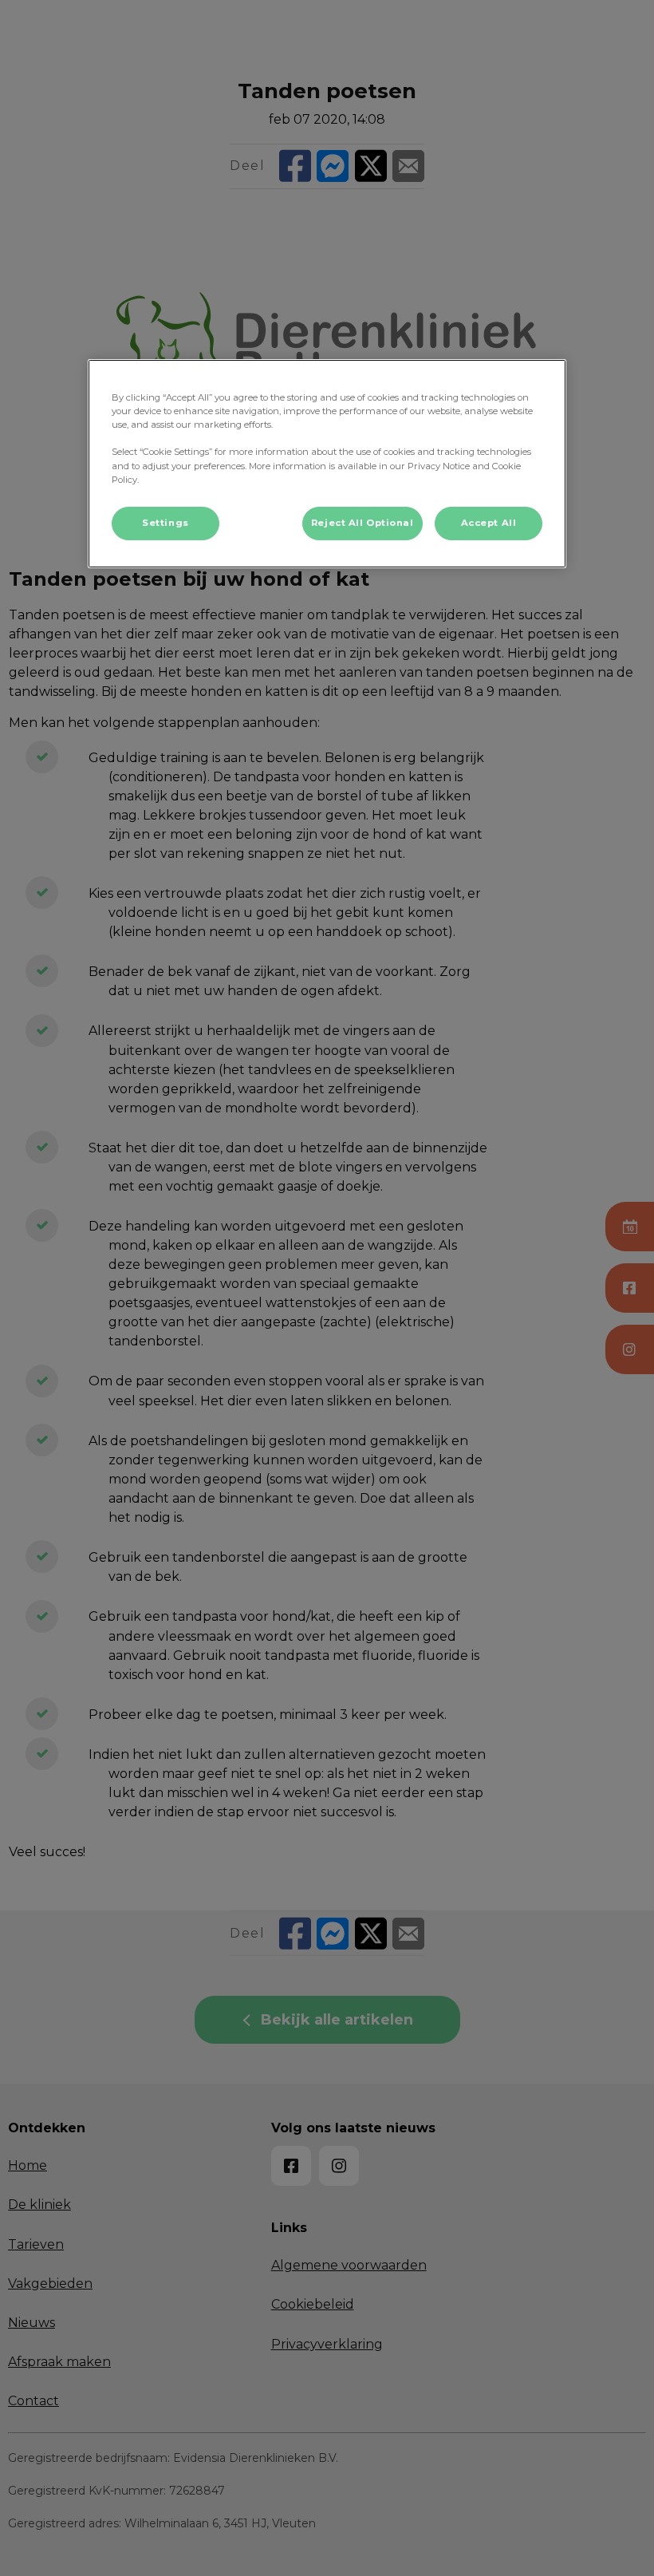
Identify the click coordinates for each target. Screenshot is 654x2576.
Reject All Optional (362, 523)
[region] (327, 463)
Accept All (489, 523)
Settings (165, 523)
